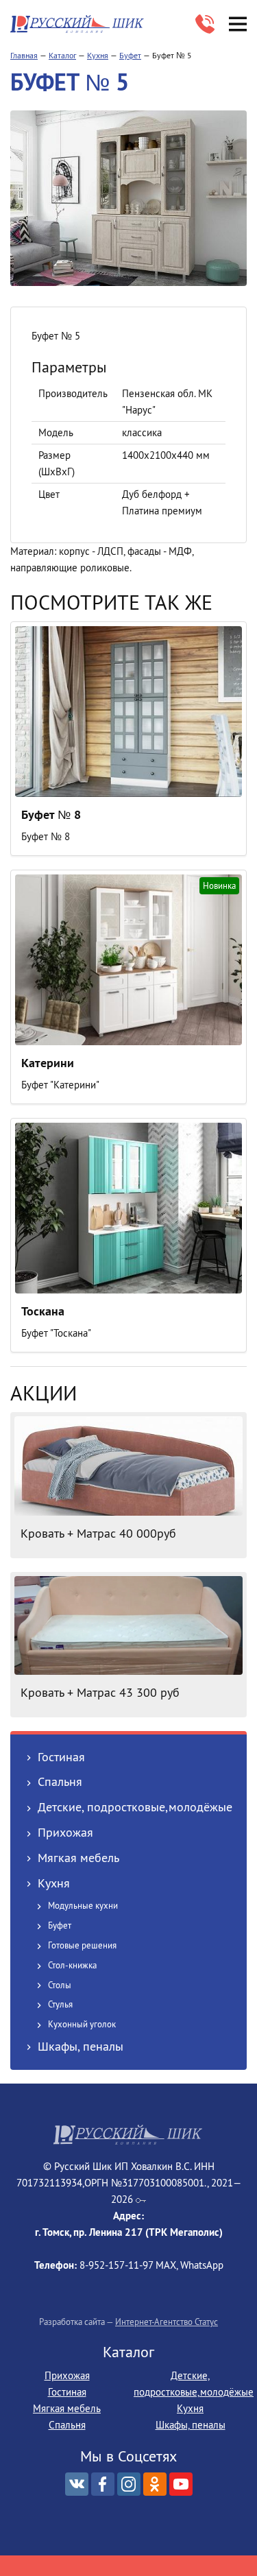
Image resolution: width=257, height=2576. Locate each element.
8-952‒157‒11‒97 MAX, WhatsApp (205, 24)
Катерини (48, 1063)
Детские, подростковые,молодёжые (135, 1807)
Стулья (60, 2004)
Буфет (130, 55)
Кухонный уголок (82, 2024)
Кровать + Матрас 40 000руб (98, 1533)
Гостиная (61, 1757)
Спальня (60, 1781)
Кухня (98, 55)
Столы (60, 1985)
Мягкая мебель (78, 1858)
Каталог (62, 55)
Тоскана (43, 1311)
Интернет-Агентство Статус (167, 2322)
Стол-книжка (72, 1965)
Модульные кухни (83, 1905)
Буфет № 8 (51, 814)
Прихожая (65, 1832)
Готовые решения (82, 1945)
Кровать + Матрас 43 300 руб (100, 1692)
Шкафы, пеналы (81, 2046)
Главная (24, 55)
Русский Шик (79, 24)
